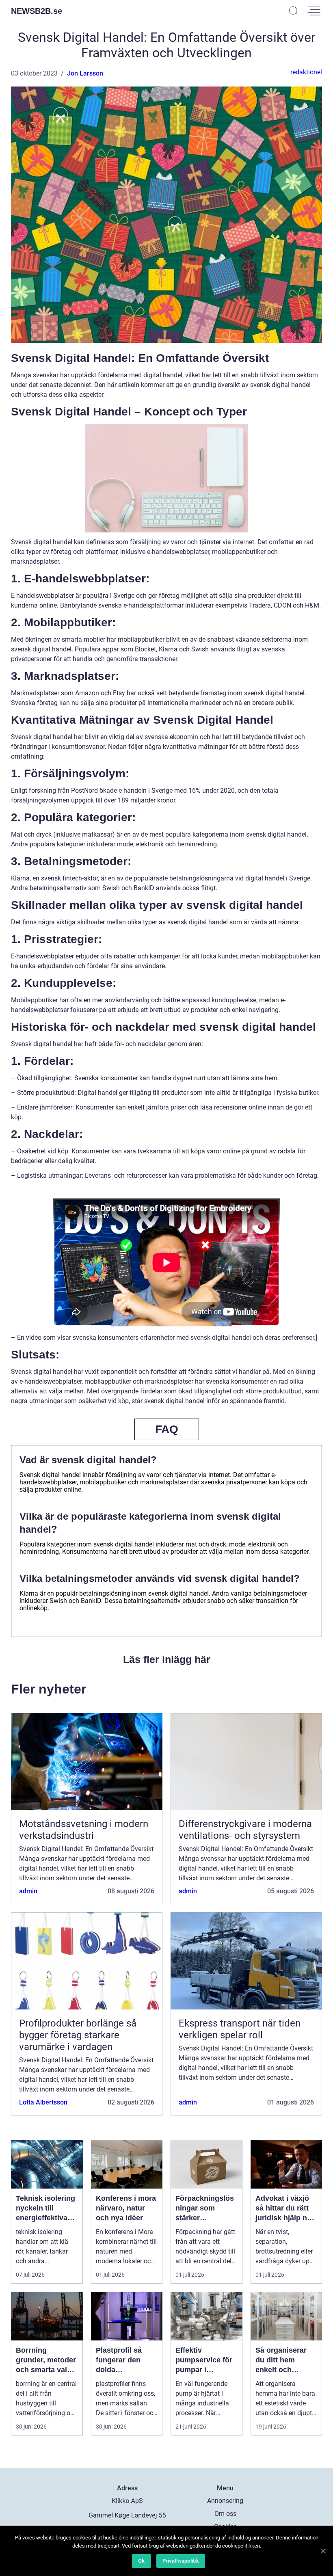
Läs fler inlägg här (167, 1659)
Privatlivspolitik (181, 2561)
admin (28, 1891)
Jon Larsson (85, 73)
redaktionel (306, 72)
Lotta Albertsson (43, 2102)
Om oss (225, 2514)
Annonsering (225, 2501)
